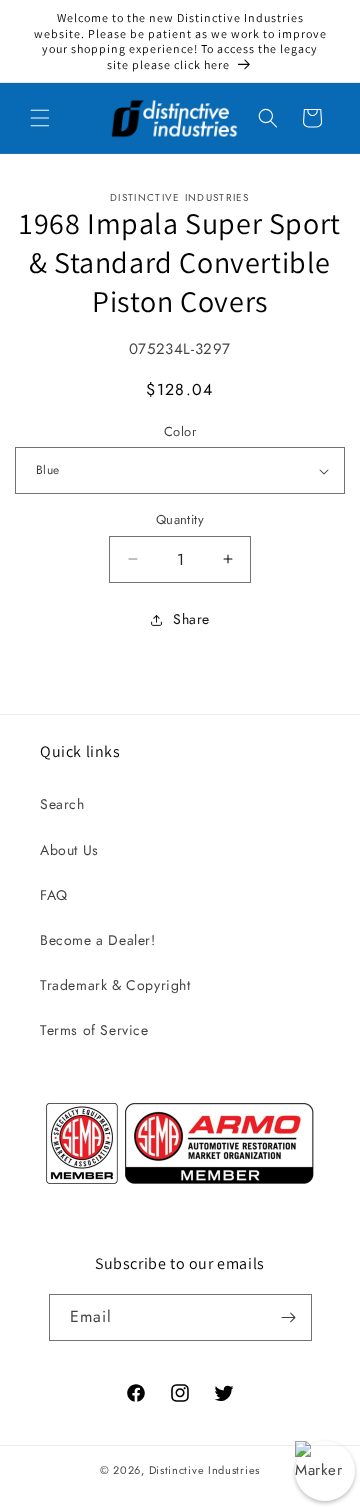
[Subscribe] (289, 1317)
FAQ (54, 895)
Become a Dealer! (98, 940)
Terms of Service (94, 1030)
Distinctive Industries (204, 1470)
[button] (40, 118)
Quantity (180, 519)
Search (62, 804)
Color (180, 431)
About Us (69, 850)
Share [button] (191, 619)
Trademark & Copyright (115, 985)
